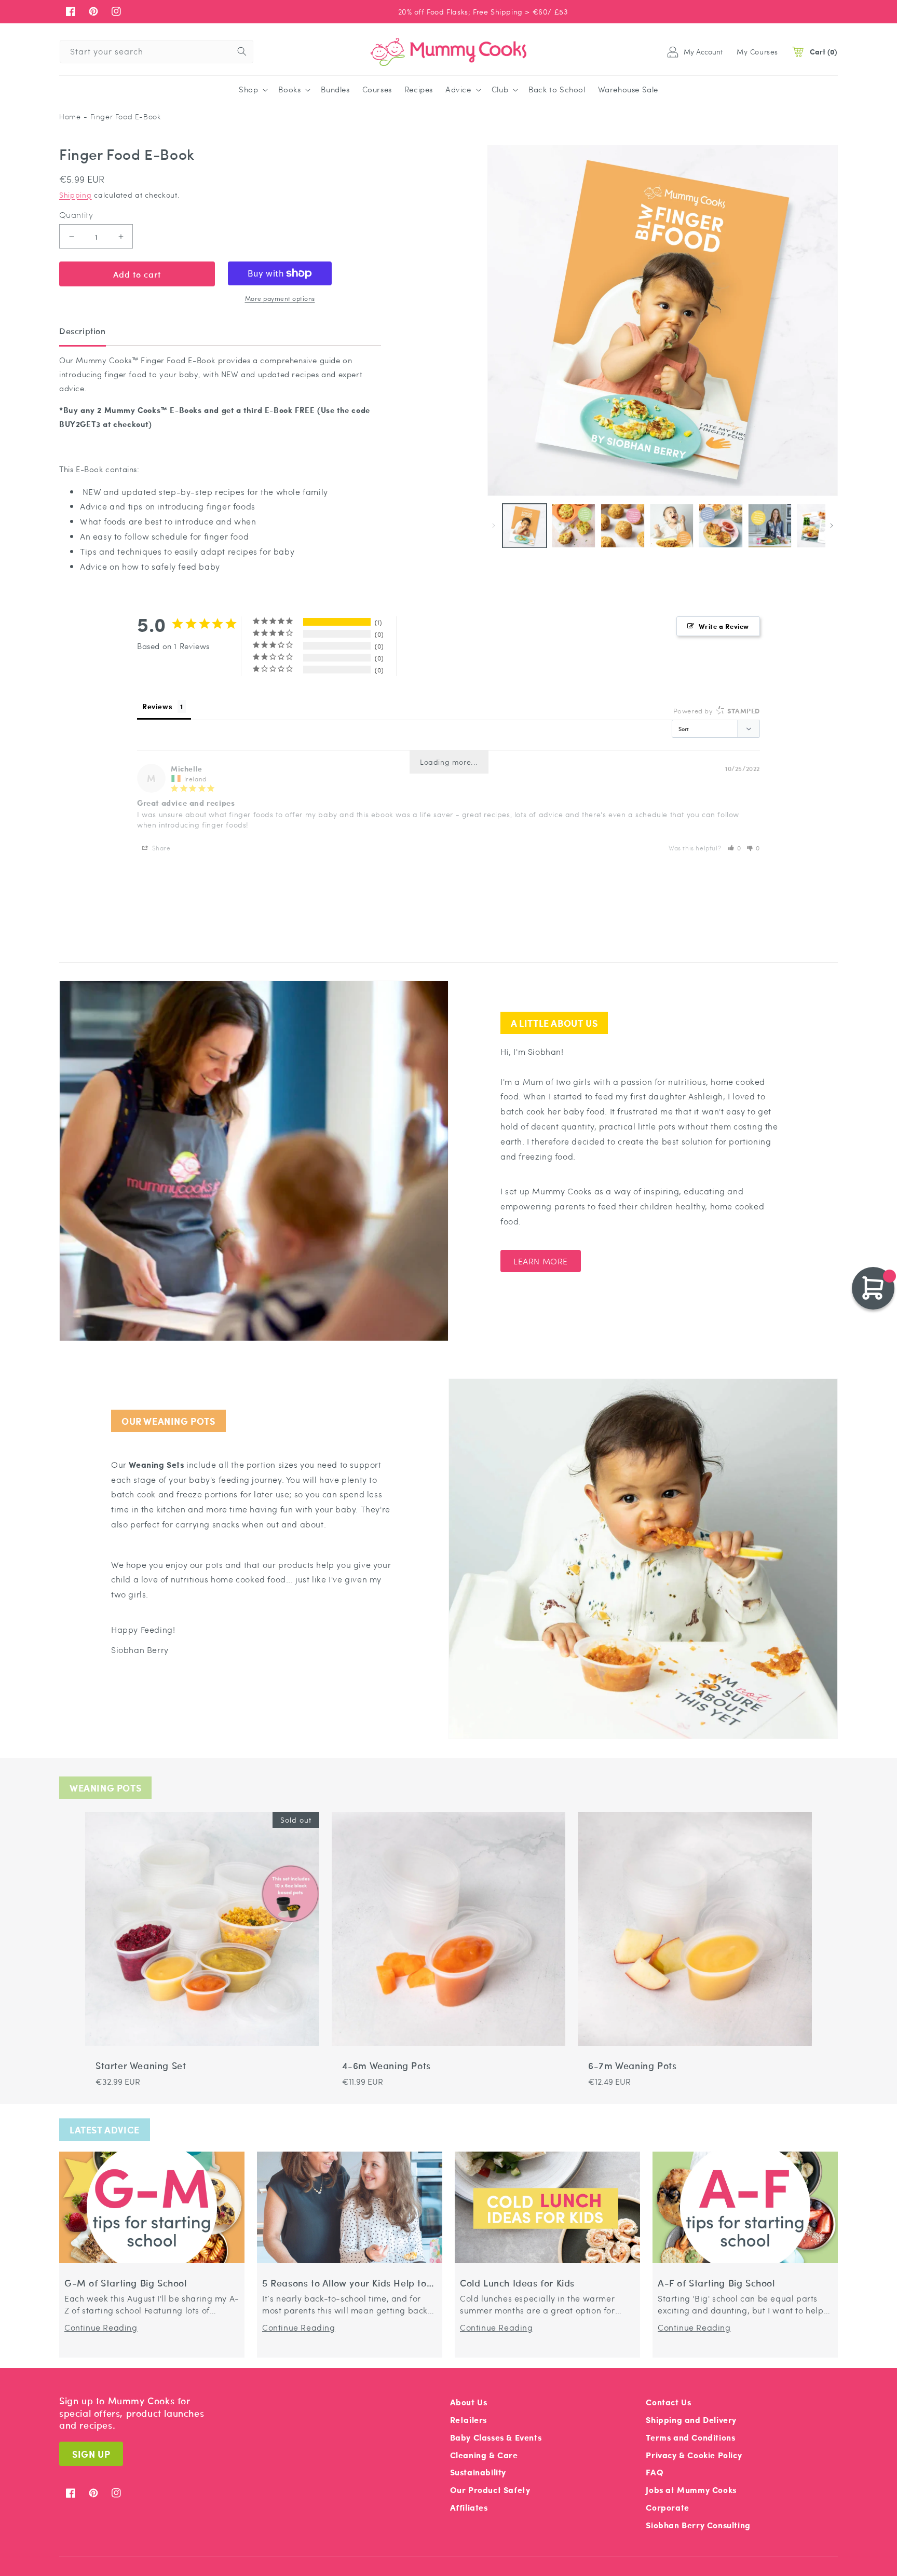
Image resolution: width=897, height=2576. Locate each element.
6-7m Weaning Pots (632, 2066)
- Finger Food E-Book (122, 116)
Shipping (76, 195)
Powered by (717, 711)
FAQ (655, 2472)
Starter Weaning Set (141, 2066)
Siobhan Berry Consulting (698, 2525)
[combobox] (157, 52)
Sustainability (478, 2472)
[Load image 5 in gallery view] (721, 526)
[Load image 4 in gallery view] (672, 526)
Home (70, 116)
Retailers (468, 2420)
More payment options (280, 298)
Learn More (541, 1261)
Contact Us (668, 2402)
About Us (469, 2402)
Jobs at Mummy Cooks (691, 2490)
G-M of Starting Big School (126, 2283)
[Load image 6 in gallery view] (770, 526)
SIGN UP (91, 2454)
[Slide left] (494, 526)
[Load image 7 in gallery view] (819, 526)
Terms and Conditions (690, 2437)
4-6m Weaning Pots (386, 2066)
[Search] (242, 51)
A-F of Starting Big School (716, 2283)
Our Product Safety (490, 2490)
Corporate (667, 2507)
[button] (252, 90)
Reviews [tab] (157, 706)
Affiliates (469, 2507)
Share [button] (160, 848)
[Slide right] (832, 526)
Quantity (76, 215)
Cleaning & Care (484, 2455)
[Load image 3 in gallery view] (623, 526)
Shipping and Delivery (691, 2420)
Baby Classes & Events (496, 2437)
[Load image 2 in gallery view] (574, 526)
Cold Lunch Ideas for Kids (517, 2283)
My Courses (757, 51)
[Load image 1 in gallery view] (525, 526)
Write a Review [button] (724, 626)
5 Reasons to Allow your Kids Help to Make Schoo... (344, 2283)
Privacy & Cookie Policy (694, 2455)
